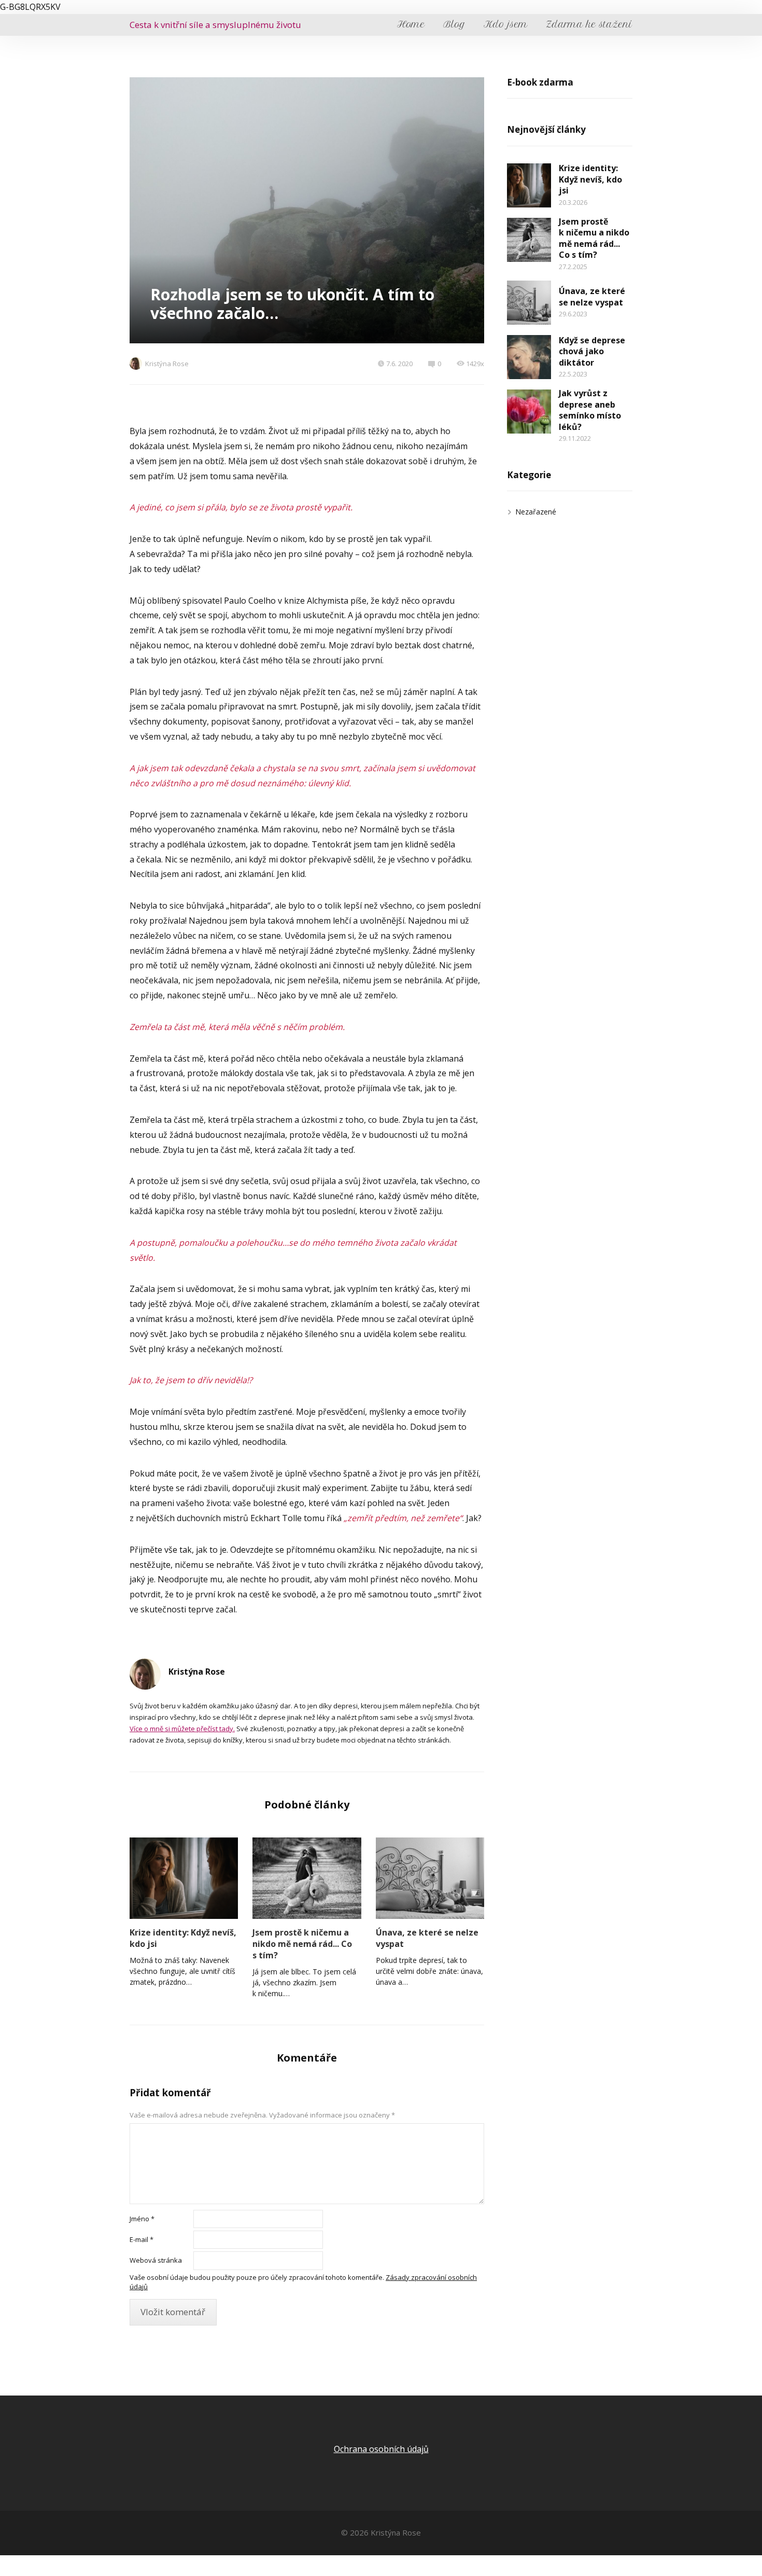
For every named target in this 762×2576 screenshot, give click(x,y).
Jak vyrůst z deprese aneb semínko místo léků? (590, 410)
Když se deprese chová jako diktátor (592, 351)
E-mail (142, 2239)
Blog (454, 24)
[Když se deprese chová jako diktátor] (529, 357)
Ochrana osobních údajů (381, 2449)
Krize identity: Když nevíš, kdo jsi (183, 1938)
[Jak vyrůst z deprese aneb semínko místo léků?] (529, 412)
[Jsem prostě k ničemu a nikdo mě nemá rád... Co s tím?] (307, 1878)
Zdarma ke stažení (589, 24)
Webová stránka (156, 2260)
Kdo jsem (506, 24)
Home (411, 24)
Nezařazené (536, 512)
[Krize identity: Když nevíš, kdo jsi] (184, 1878)
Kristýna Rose (167, 364)
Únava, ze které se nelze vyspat (427, 1938)
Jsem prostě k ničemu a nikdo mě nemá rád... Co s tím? (302, 1944)
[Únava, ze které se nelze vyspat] (430, 1878)
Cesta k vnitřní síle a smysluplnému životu (215, 25)
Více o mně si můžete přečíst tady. (182, 1729)
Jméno (142, 2219)
